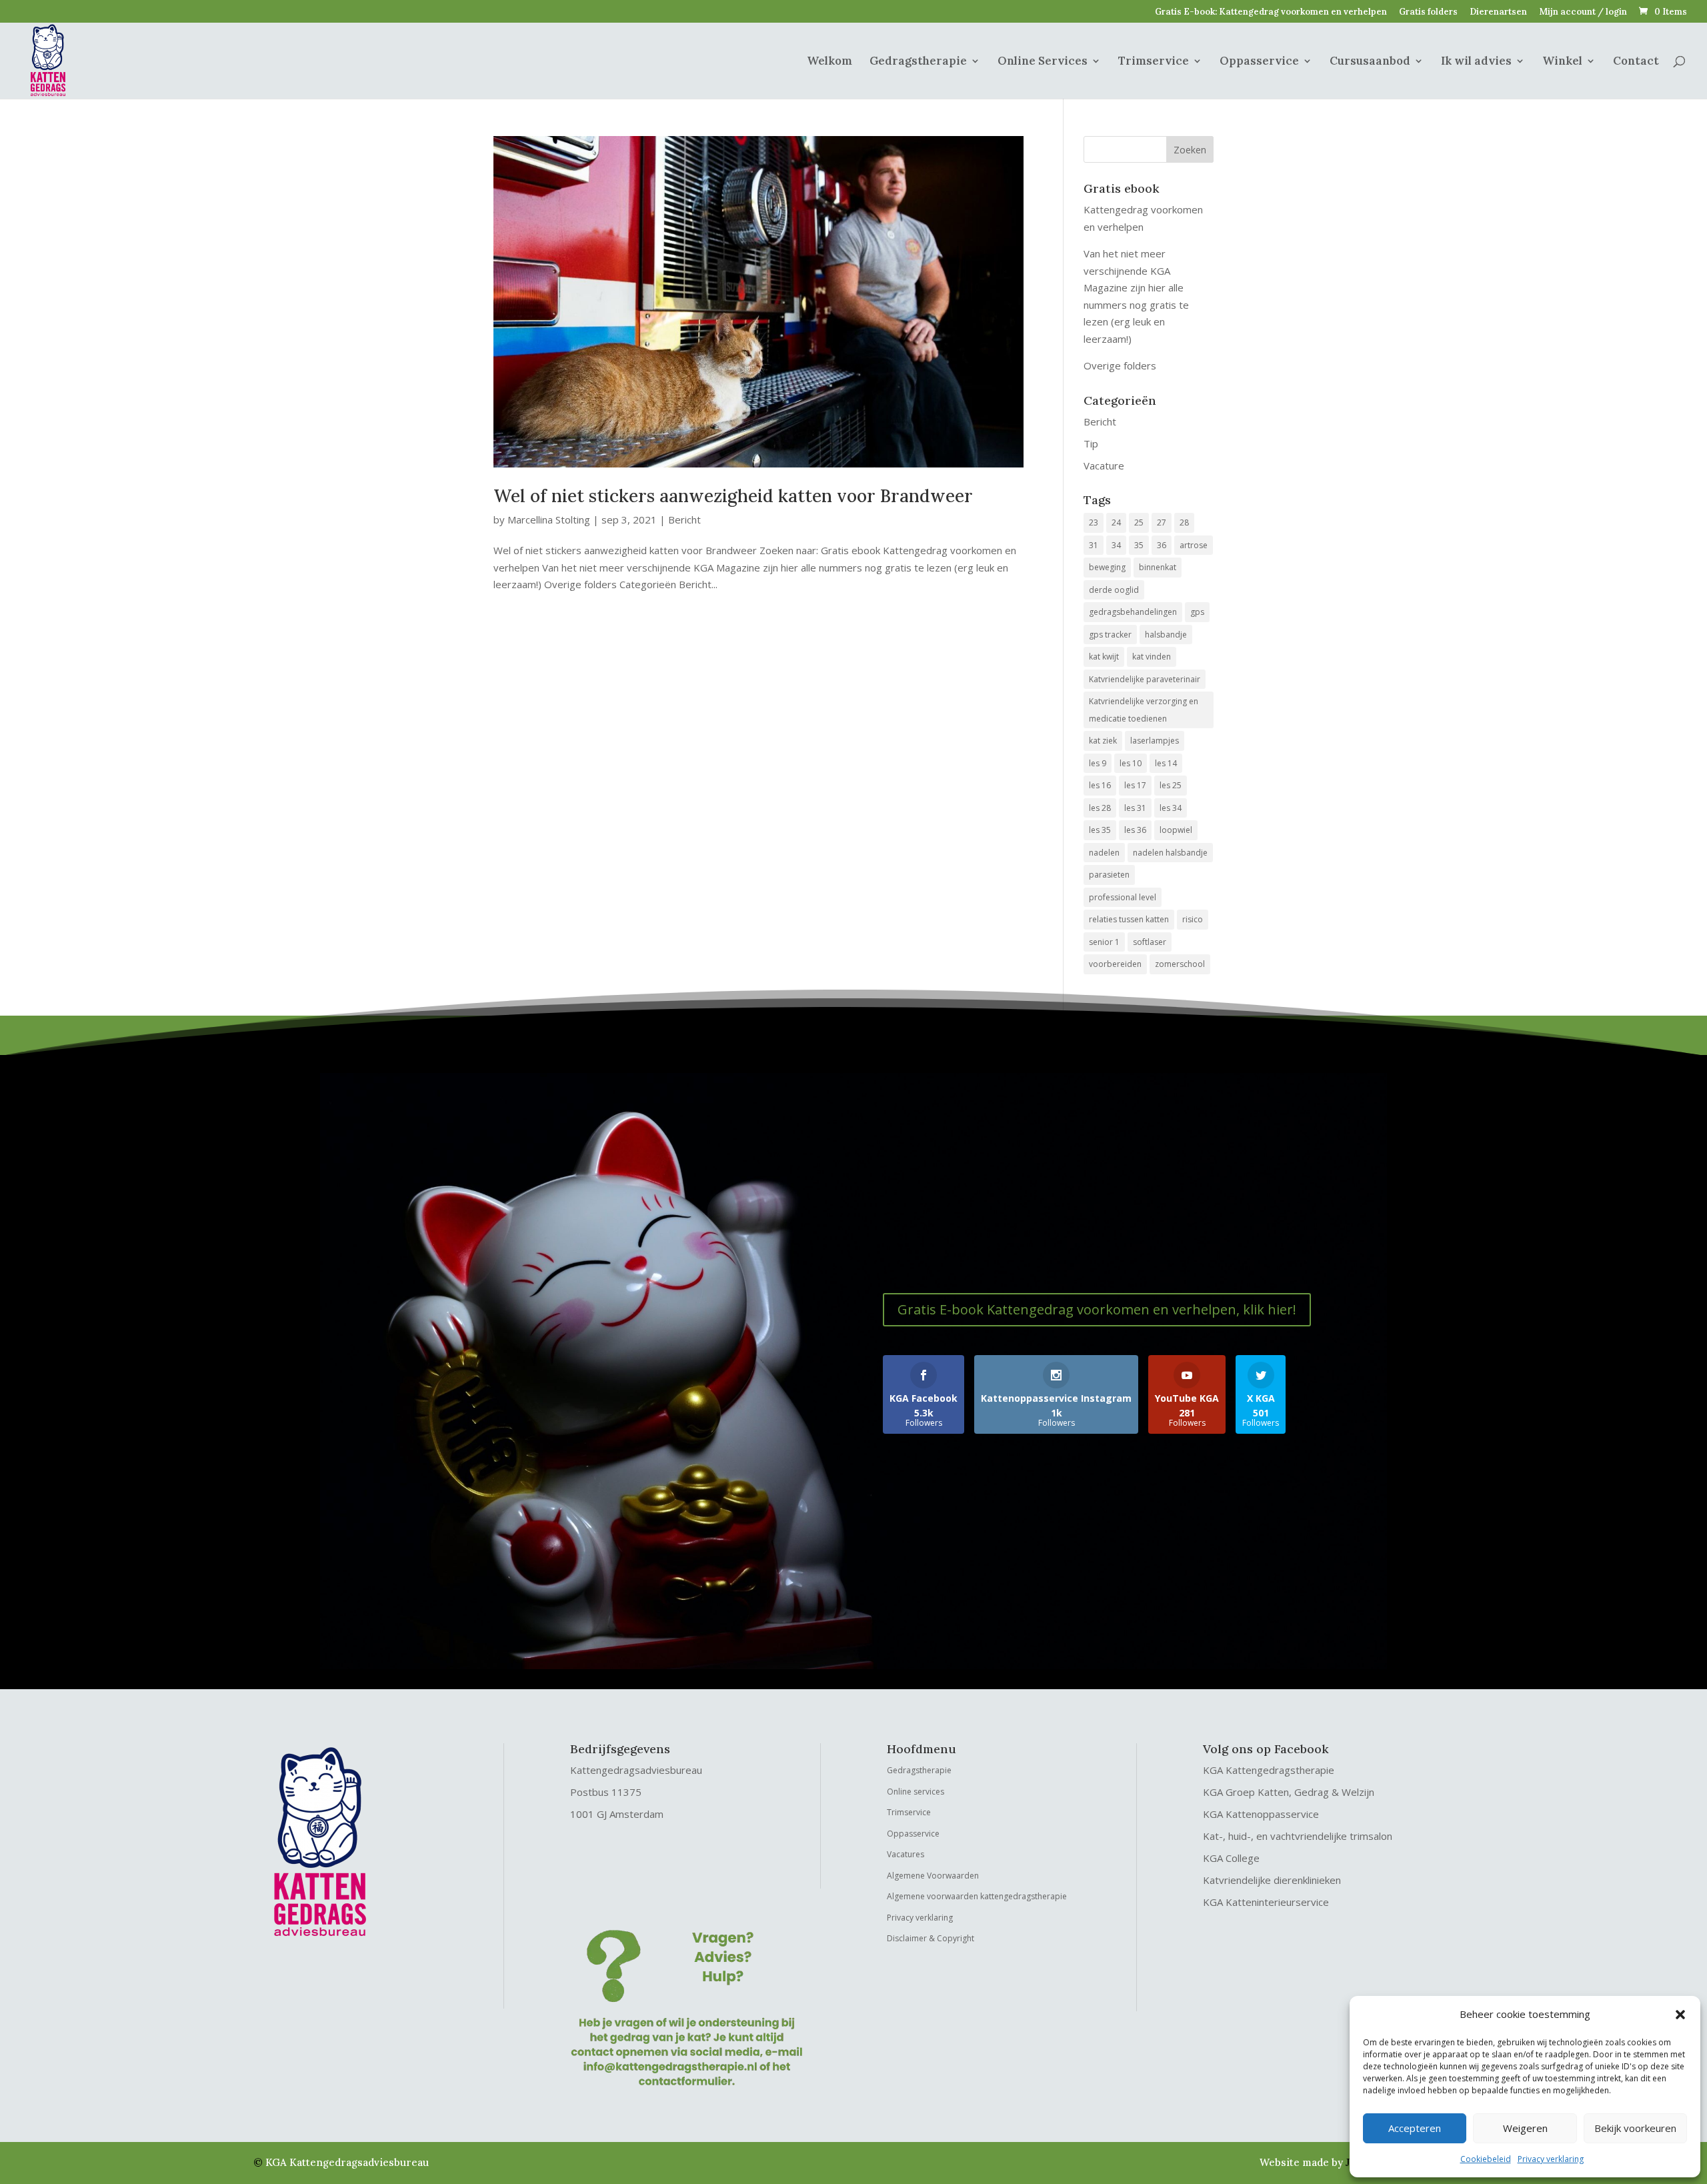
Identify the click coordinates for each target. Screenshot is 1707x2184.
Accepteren (1415, 2128)
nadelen (1104, 853)
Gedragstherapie (918, 62)
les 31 (1135, 808)
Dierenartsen (1498, 12)
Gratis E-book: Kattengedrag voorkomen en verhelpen (1271, 12)
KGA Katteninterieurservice (1266, 1902)
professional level (1123, 897)
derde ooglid (1114, 590)
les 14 (1166, 763)
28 (1184, 522)
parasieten (1109, 875)
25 (1139, 522)
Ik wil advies (1476, 62)
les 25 (1171, 785)
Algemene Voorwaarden (933, 1876)
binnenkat (1158, 567)
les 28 (1100, 808)
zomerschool (1180, 964)
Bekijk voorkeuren (1635, 2128)
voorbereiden (1115, 964)
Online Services (1043, 62)
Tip (1091, 443)
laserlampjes (1155, 741)
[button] (1680, 2015)
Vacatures (906, 1854)
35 (1139, 545)
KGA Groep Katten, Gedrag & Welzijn (1289, 1792)
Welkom (829, 62)
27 (1162, 522)
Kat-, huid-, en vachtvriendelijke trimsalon (1298, 1836)
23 (1094, 522)
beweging (1107, 567)
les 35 (1100, 830)
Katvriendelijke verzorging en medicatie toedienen (1144, 710)
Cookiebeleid (1486, 2159)
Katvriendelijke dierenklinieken (1272, 1880)
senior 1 (1104, 942)
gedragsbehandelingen (1133, 612)
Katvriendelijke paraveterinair (1145, 679)
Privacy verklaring (1551, 2159)
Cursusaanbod (1370, 62)
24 (1116, 522)
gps (1197, 612)
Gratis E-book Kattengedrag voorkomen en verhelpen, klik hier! (1097, 1309)
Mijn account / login (1583, 12)
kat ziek (1103, 741)
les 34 (1171, 808)
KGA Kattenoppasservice (1261, 1814)
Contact (1636, 62)
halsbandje (1166, 635)
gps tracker (1110, 635)
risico (1193, 919)
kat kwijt (1104, 657)
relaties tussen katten (1129, 919)
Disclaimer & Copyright (931, 1938)
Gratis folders (1428, 12)
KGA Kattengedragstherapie (1269, 1770)
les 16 (1100, 785)
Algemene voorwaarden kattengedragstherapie (977, 1896)
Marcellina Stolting (549, 519)
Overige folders (1120, 365)
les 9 (1098, 763)
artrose (1194, 545)
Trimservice (1154, 62)
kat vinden (1152, 657)
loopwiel (1176, 830)
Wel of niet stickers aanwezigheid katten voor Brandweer (733, 496)
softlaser (1150, 942)
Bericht (684, 519)
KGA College (1231, 1858)
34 (1116, 545)
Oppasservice (1259, 62)
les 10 (1131, 763)
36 (1162, 545)
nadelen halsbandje (1170, 853)
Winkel (1562, 62)
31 (1094, 545)
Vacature (1104, 465)
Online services (916, 1792)
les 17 (1135, 785)
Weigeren (1525, 2128)
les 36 (1135, 830)
